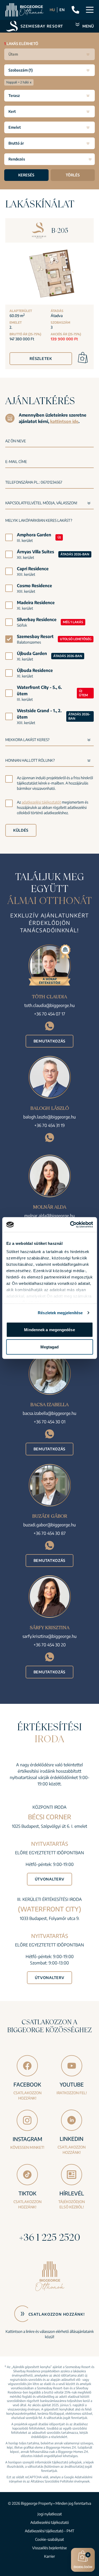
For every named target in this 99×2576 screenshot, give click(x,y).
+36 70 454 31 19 (49, 1125)
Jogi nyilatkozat (50, 2514)
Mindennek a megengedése (49, 1329)
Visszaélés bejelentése (49, 2548)
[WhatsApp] (49, 1026)
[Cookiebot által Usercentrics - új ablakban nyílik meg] (70, 1225)
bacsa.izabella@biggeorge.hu (49, 1413)
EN (62, 10)
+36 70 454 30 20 (50, 1645)
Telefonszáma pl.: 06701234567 (34, 482)
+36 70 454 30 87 (50, 1533)
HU (52, 10)
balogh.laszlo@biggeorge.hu (49, 1117)
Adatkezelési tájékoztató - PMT (49, 2531)
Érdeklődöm (83, 2561)
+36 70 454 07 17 (50, 1014)
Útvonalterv (50, 1879)
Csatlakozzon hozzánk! (57, 2314)
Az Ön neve (16, 441)
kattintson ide (64, 421)
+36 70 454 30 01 (50, 1422)
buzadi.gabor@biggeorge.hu (49, 1525)
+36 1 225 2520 (50, 2237)
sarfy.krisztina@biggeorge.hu (49, 1636)
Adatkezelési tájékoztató (50, 2522)
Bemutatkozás (49, 1041)
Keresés (26, 175)
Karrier (49, 2556)
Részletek (41, 358)
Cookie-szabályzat (49, 2539)
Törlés (73, 175)
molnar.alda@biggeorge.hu (49, 1216)
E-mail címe (16, 462)
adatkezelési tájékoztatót (41, 802)
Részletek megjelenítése (60, 1313)
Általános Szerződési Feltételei (52, 2481)
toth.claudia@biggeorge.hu (49, 1005)
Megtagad (50, 1347)
